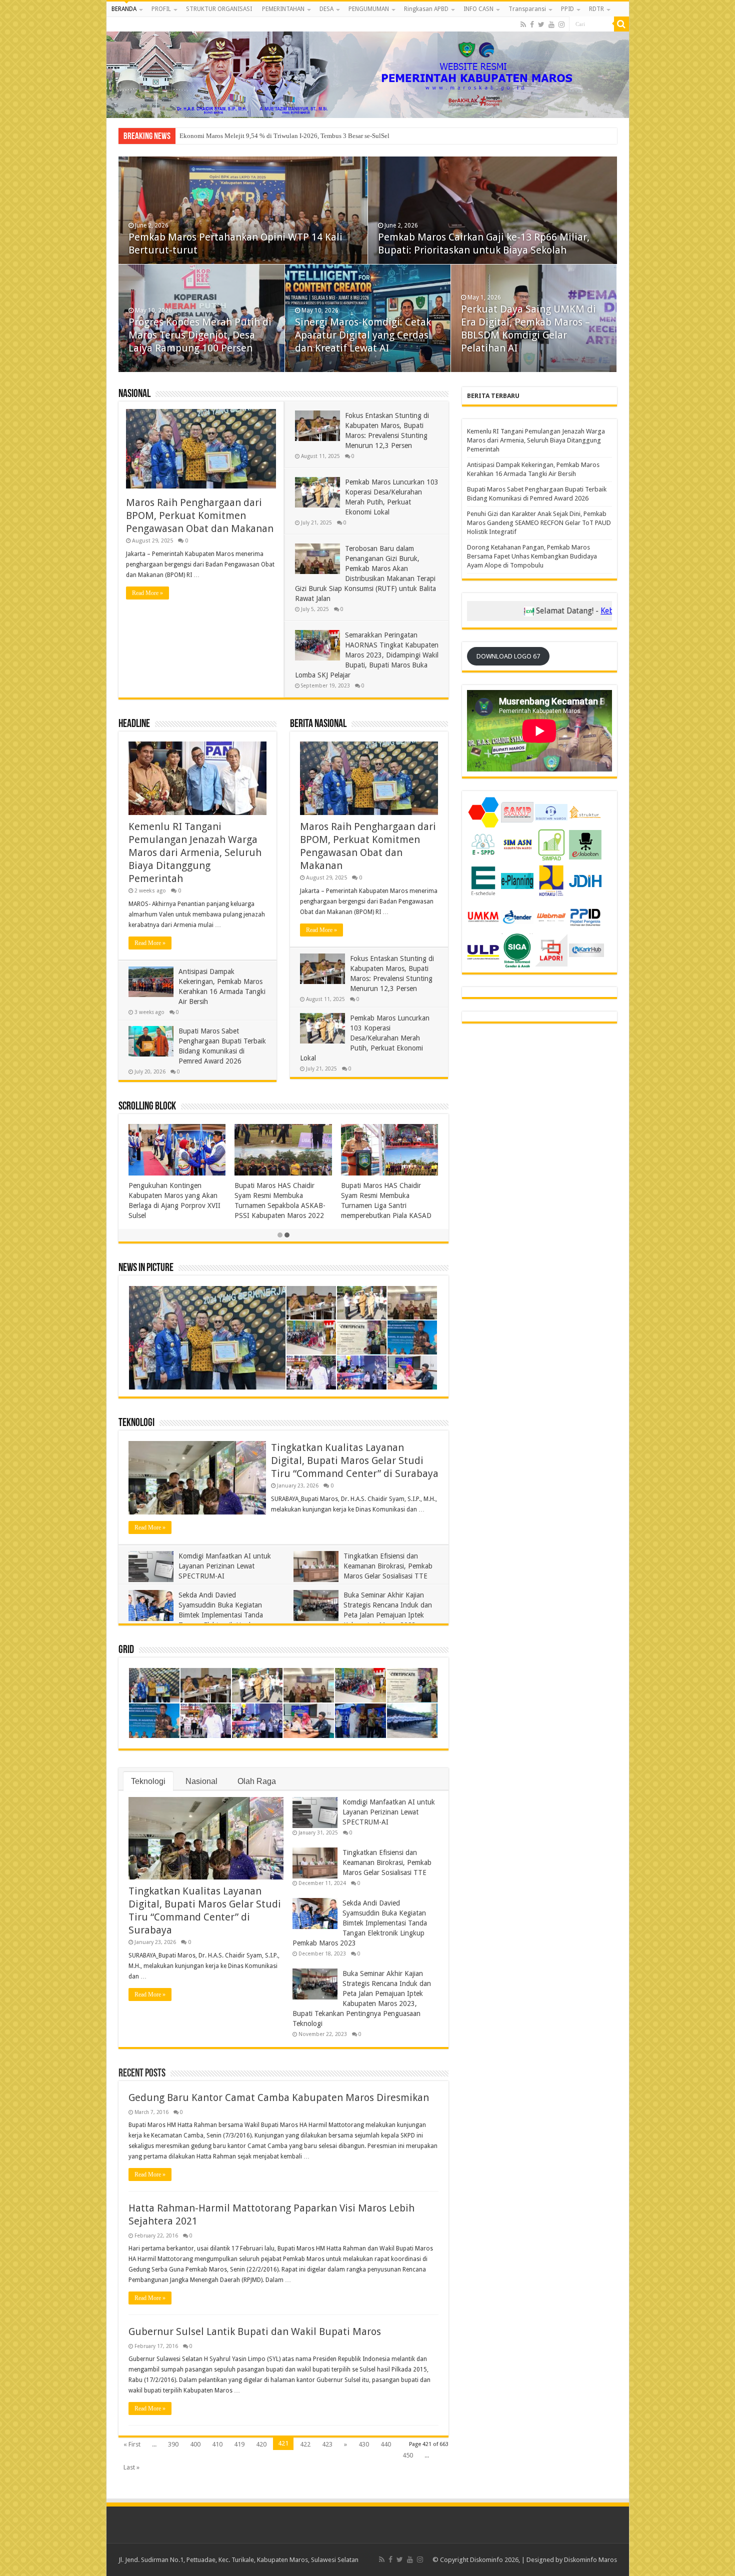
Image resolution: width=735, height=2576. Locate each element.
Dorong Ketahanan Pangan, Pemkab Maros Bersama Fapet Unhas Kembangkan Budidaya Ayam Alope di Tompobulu (532, 556)
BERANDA (124, 9)
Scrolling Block (147, 1107)
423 (327, 2444)
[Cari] (621, 24)
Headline (134, 724)
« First (132, 2444)
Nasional (134, 394)
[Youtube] (551, 24)
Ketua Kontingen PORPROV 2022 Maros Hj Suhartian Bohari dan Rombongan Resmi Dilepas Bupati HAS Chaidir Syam (387, 1205)
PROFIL (161, 9)
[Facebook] (532, 24)
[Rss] (523, 24)
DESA (326, 9)
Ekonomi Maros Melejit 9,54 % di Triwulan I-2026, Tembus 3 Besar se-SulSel (364, 335)
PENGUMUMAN (369, 9)
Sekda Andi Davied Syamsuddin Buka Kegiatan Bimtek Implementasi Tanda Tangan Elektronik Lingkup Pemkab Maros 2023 (196, 1615)
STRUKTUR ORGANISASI (219, 9)
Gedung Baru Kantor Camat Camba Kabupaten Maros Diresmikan (279, 2097)
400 (195, 2444)
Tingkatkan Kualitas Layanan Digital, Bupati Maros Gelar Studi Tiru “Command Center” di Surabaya (355, 1460)
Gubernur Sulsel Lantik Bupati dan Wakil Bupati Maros (255, 2331)
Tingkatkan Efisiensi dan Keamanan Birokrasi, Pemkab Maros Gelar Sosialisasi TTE (388, 1566)
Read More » (147, 593)
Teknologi (136, 1423)
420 (261, 2444)
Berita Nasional (318, 724)
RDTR (596, 9)
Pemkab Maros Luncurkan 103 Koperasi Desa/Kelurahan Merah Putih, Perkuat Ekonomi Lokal (365, 1038)
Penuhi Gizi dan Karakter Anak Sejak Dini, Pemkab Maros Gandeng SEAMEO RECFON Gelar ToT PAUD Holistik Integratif (198, 322)
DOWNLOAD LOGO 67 (508, 656)
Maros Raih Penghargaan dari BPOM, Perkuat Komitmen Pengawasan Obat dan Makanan (200, 515)
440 (386, 2444)
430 (364, 2444)
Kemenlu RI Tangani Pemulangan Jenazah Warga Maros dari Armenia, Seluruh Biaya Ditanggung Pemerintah (195, 852)
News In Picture (146, 1268)
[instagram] (561, 24)
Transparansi (527, 9)
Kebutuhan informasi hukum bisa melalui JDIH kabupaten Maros (602, 611)
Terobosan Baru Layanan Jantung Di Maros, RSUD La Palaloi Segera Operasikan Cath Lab (301, 136)
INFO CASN (478, 9)
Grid (126, 1650)
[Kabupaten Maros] (368, 67)
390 (173, 2444)
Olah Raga (257, 1781)
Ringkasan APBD (426, 9)
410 (217, 2444)
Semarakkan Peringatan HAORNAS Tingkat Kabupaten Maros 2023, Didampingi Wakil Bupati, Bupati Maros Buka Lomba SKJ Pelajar (367, 655)
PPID (567, 9)
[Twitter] (541, 24)
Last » (131, 2467)
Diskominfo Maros (590, 2560)
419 (239, 2444)
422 (305, 2444)
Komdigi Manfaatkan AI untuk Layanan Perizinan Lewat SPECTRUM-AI (225, 1566)
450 (408, 2455)
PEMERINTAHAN (283, 9)
